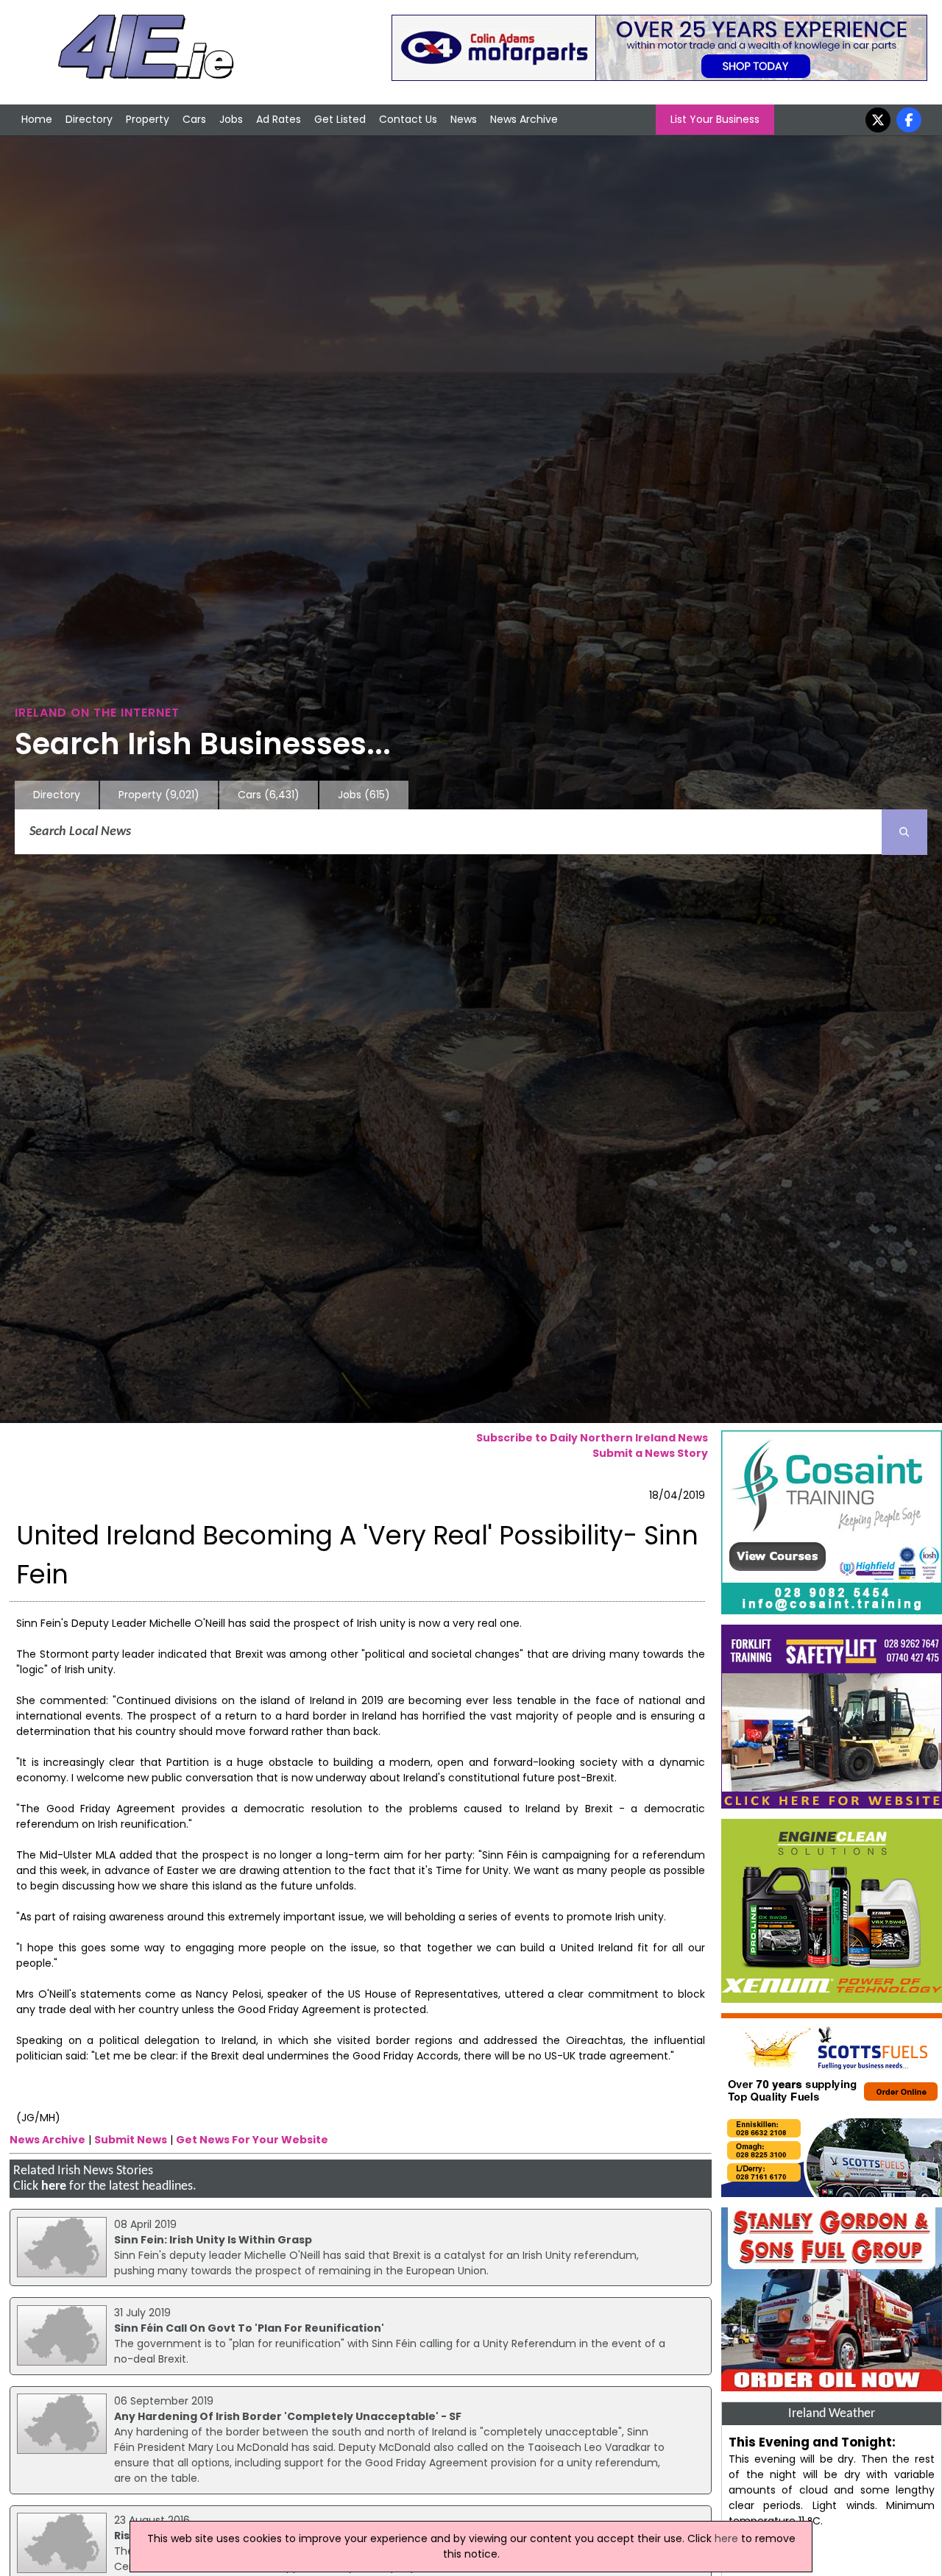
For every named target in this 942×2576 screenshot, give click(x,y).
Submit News (131, 2140)
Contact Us (408, 119)
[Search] (904, 832)
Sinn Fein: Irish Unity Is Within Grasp (213, 2240)
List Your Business (715, 119)
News (464, 119)
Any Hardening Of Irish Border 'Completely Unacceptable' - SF (288, 2416)
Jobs (231, 119)
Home (37, 119)
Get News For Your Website (252, 2140)
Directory (89, 119)
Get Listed (340, 119)
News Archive (524, 119)
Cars (194, 119)
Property (148, 119)
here (54, 2186)
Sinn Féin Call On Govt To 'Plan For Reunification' (249, 2328)
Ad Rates (279, 119)
